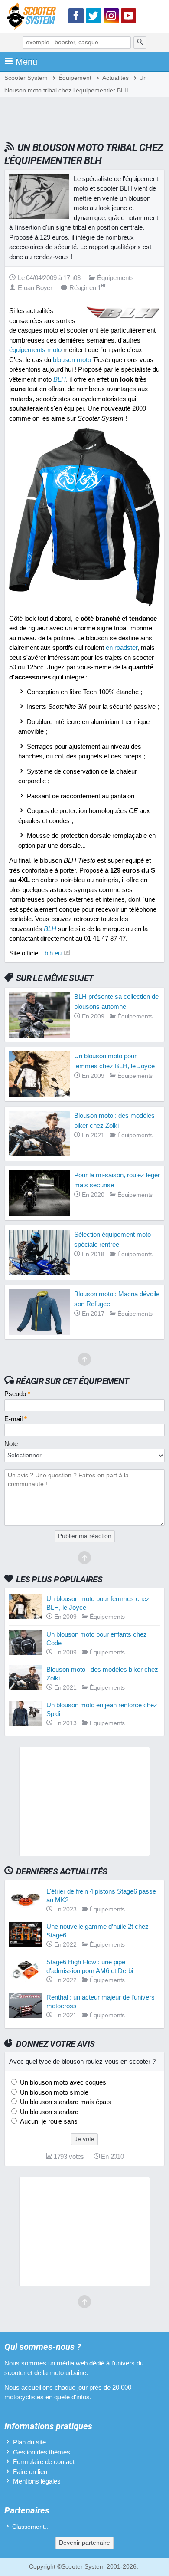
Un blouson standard (48, 2112)
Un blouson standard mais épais (65, 2102)
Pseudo (17, 1394)
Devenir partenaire (84, 2543)
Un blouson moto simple (53, 2092)
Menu (26, 62)
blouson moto (72, 360)
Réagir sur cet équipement (73, 1381)
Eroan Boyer (35, 288)
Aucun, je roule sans (48, 2121)
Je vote (84, 2139)
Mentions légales (37, 2481)
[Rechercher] (140, 43)
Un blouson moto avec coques (62, 2082)
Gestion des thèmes (42, 2452)
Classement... (31, 2527)
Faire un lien (30, 2472)
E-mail (16, 1419)
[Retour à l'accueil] (33, 18)
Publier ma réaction (85, 1536)
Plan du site (29, 2442)
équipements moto (35, 350)
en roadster (122, 647)
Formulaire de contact (44, 2462)
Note (11, 1444)
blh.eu (53, 953)
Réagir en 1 (88, 288)
